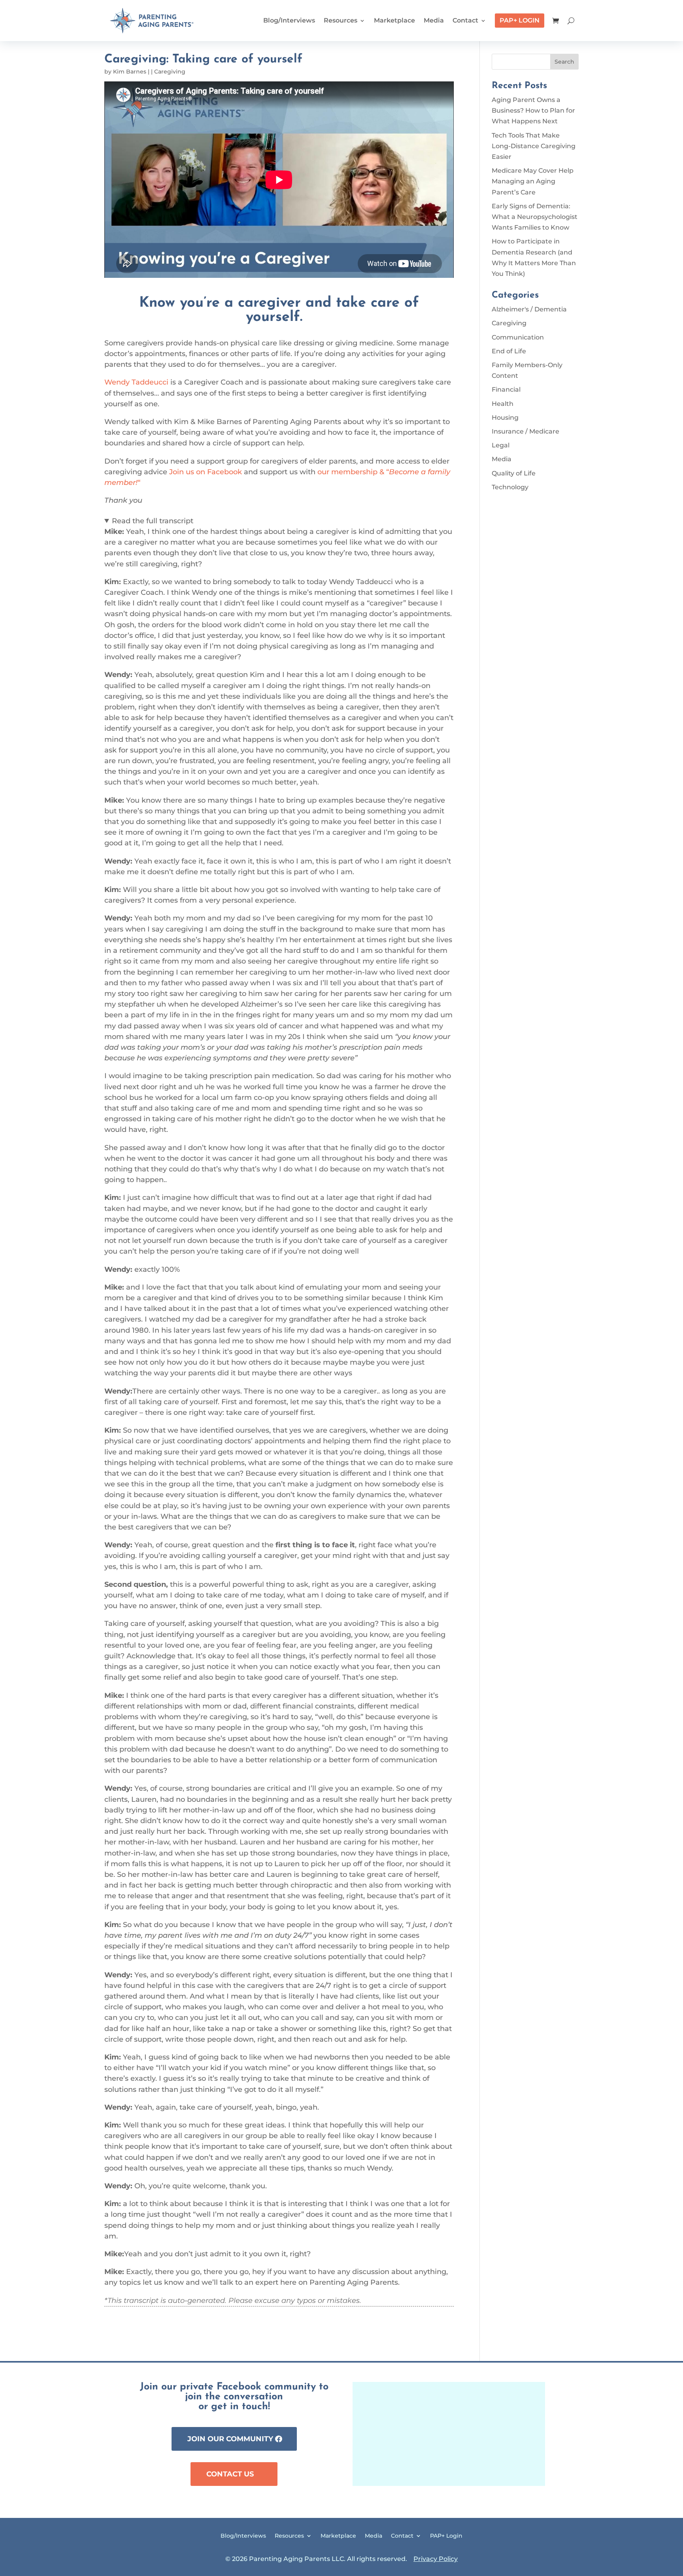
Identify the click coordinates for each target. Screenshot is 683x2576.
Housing (505, 418)
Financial (506, 389)
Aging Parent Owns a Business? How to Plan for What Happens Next (533, 110)
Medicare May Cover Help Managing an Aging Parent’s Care (533, 181)
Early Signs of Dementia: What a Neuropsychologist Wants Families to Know (535, 217)
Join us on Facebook (206, 472)
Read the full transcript (153, 521)
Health (503, 404)
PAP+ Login (520, 20)
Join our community (230, 2439)
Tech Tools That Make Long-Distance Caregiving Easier (534, 146)
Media (434, 20)
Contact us (230, 2474)
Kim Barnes (130, 72)
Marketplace (394, 20)
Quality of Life (514, 473)
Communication (518, 337)
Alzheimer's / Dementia (529, 309)
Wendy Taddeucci (136, 382)
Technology (510, 487)
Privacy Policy (436, 2559)
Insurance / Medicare (525, 431)
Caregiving (170, 72)
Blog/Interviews (289, 20)
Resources (341, 20)
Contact (465, 20)
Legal (501, 445)
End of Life (509, 351)
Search (564, 62)
